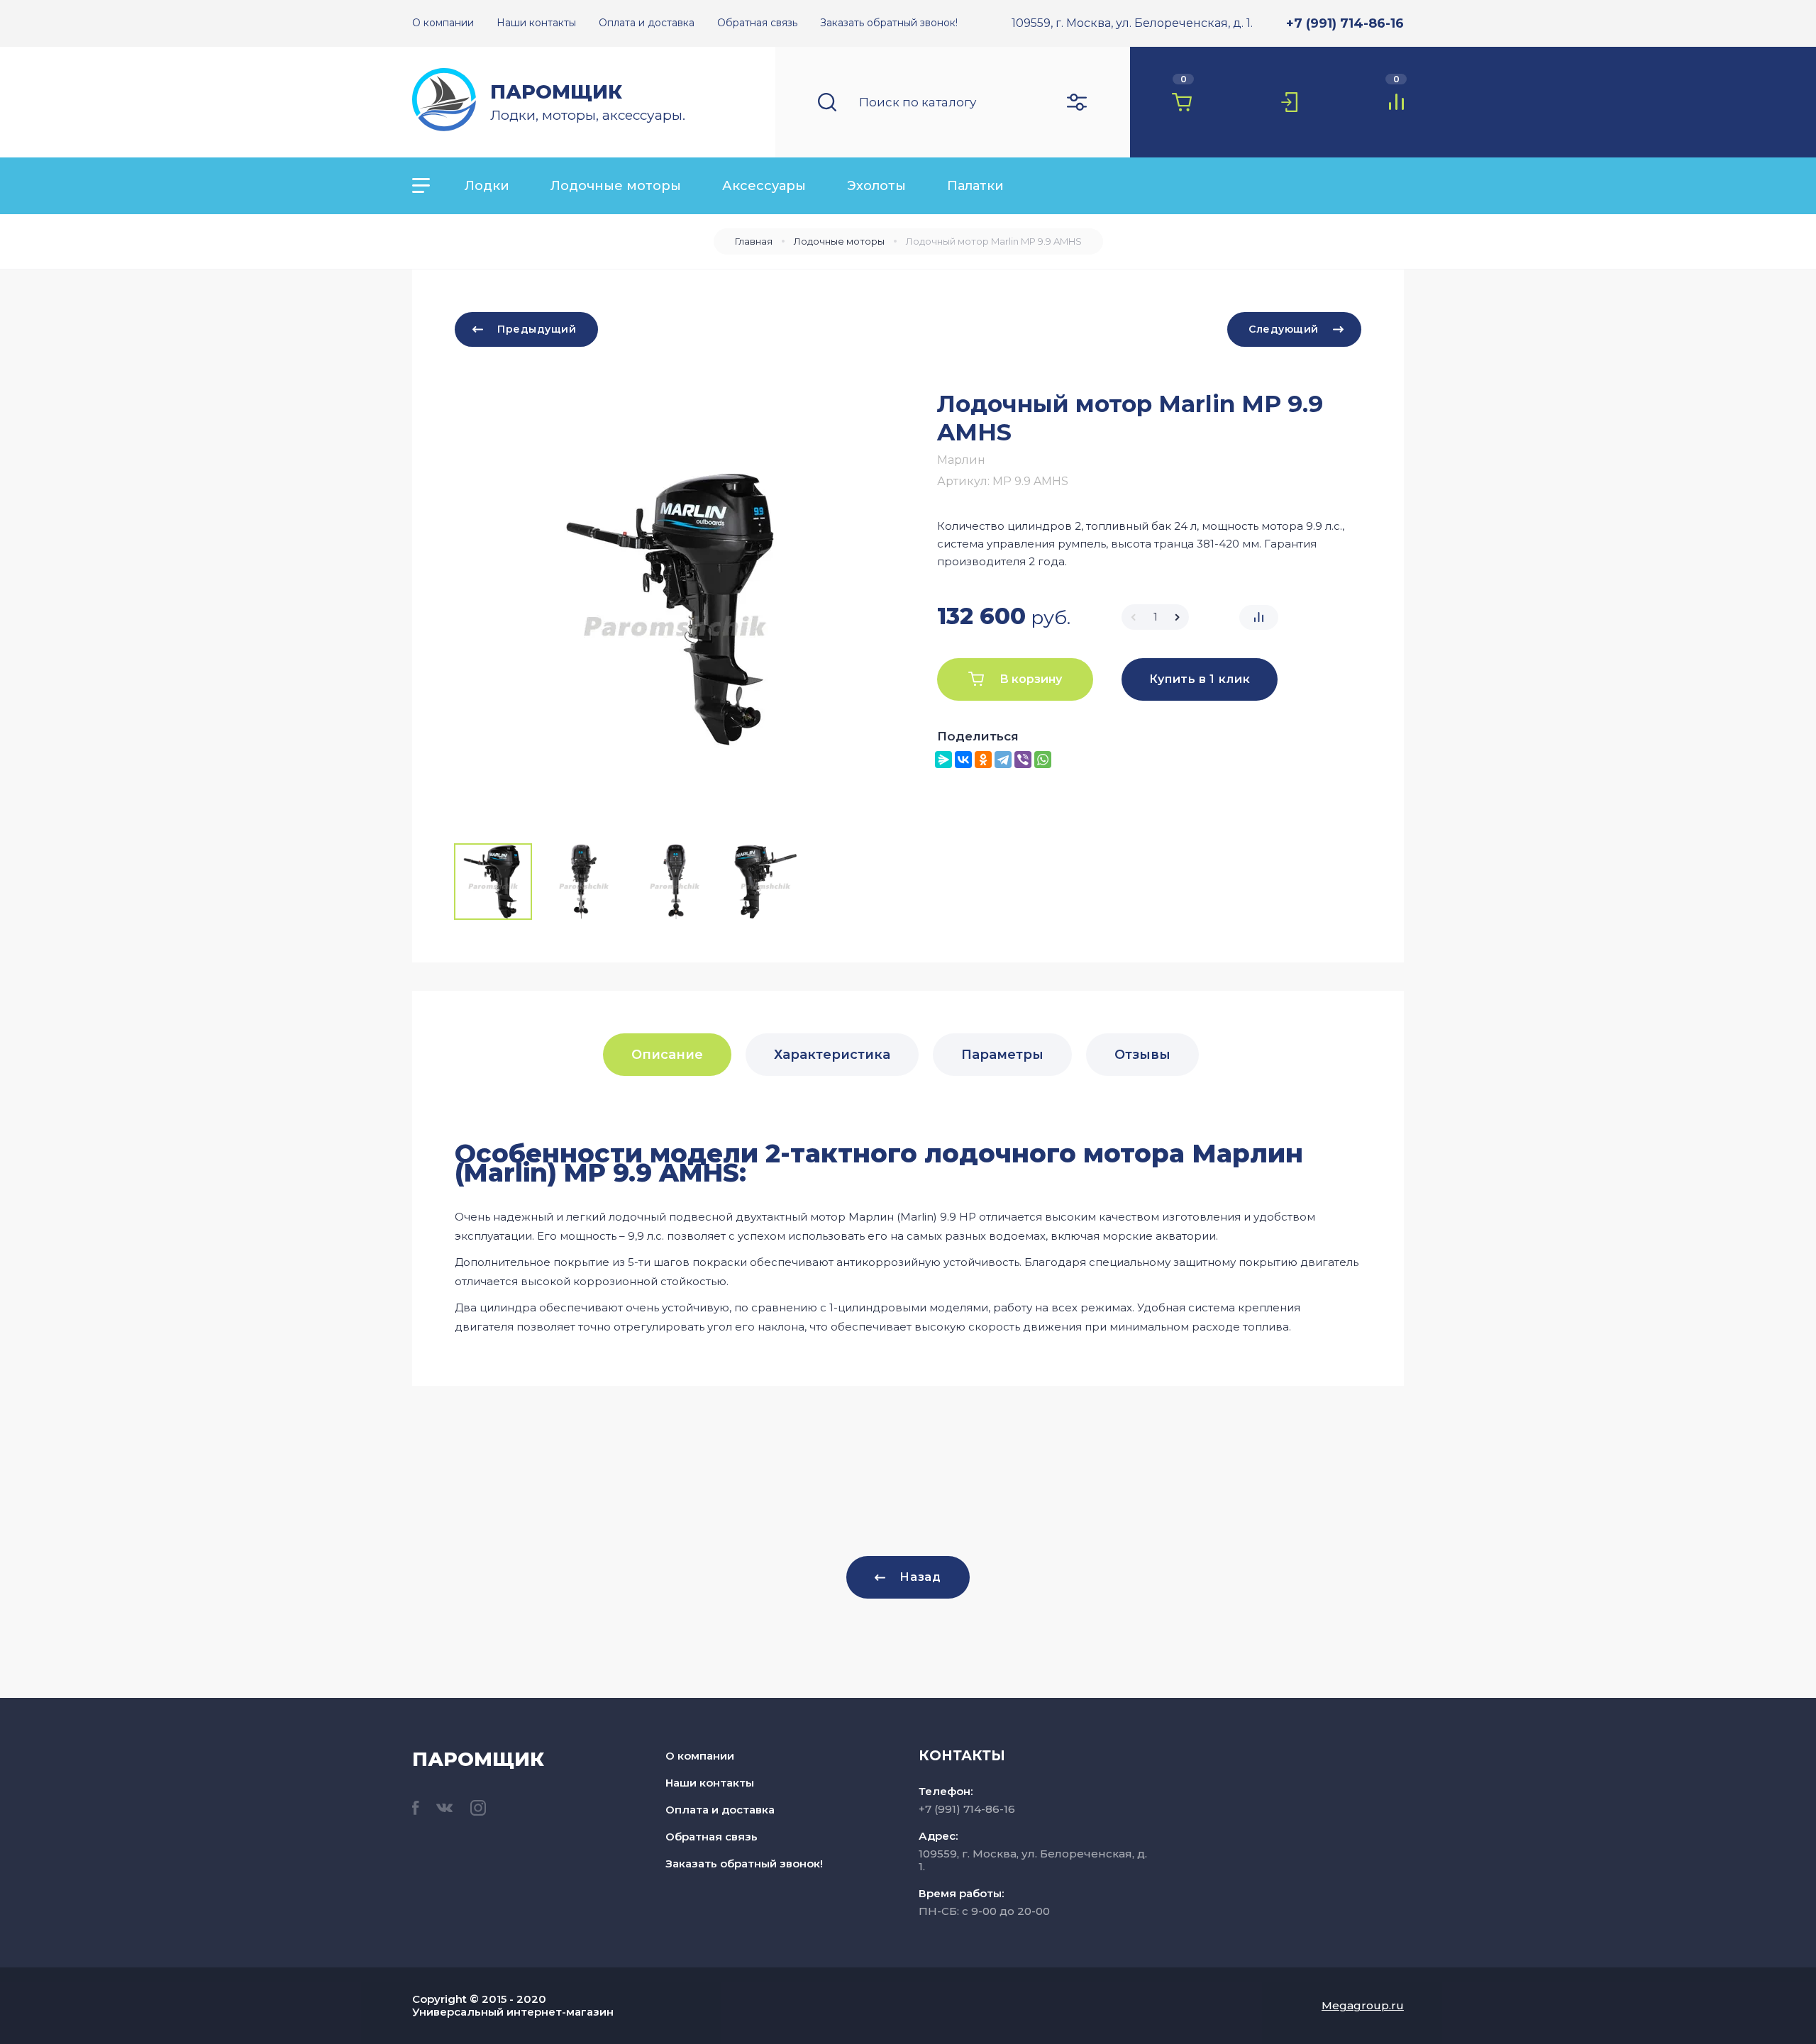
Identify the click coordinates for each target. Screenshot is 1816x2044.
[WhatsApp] (1043, 760)
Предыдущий (537, 329)
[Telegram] (1003, 760)
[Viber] (1023, 760)
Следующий (1284, 329)
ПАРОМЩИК (556, 92)
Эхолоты (876, 186)
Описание (667, 1055)
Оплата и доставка (720, 1810)
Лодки (487, 186)
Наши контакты (710, 1783)
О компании (700, 1756)
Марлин (961, 460)
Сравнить (1259, 617)
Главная (754, 241)
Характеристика (832, 1055)
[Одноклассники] (983, 760)
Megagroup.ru (1363, 2005)
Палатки (975, 186)
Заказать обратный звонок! (744, 1864)
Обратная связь (712, 1837)
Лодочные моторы (616, 186)
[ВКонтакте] (963, 760)
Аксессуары (764, 186)
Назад (920, 1577)
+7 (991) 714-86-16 (1345, 23)
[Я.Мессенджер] (943, 760)
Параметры (1002, 1055)
